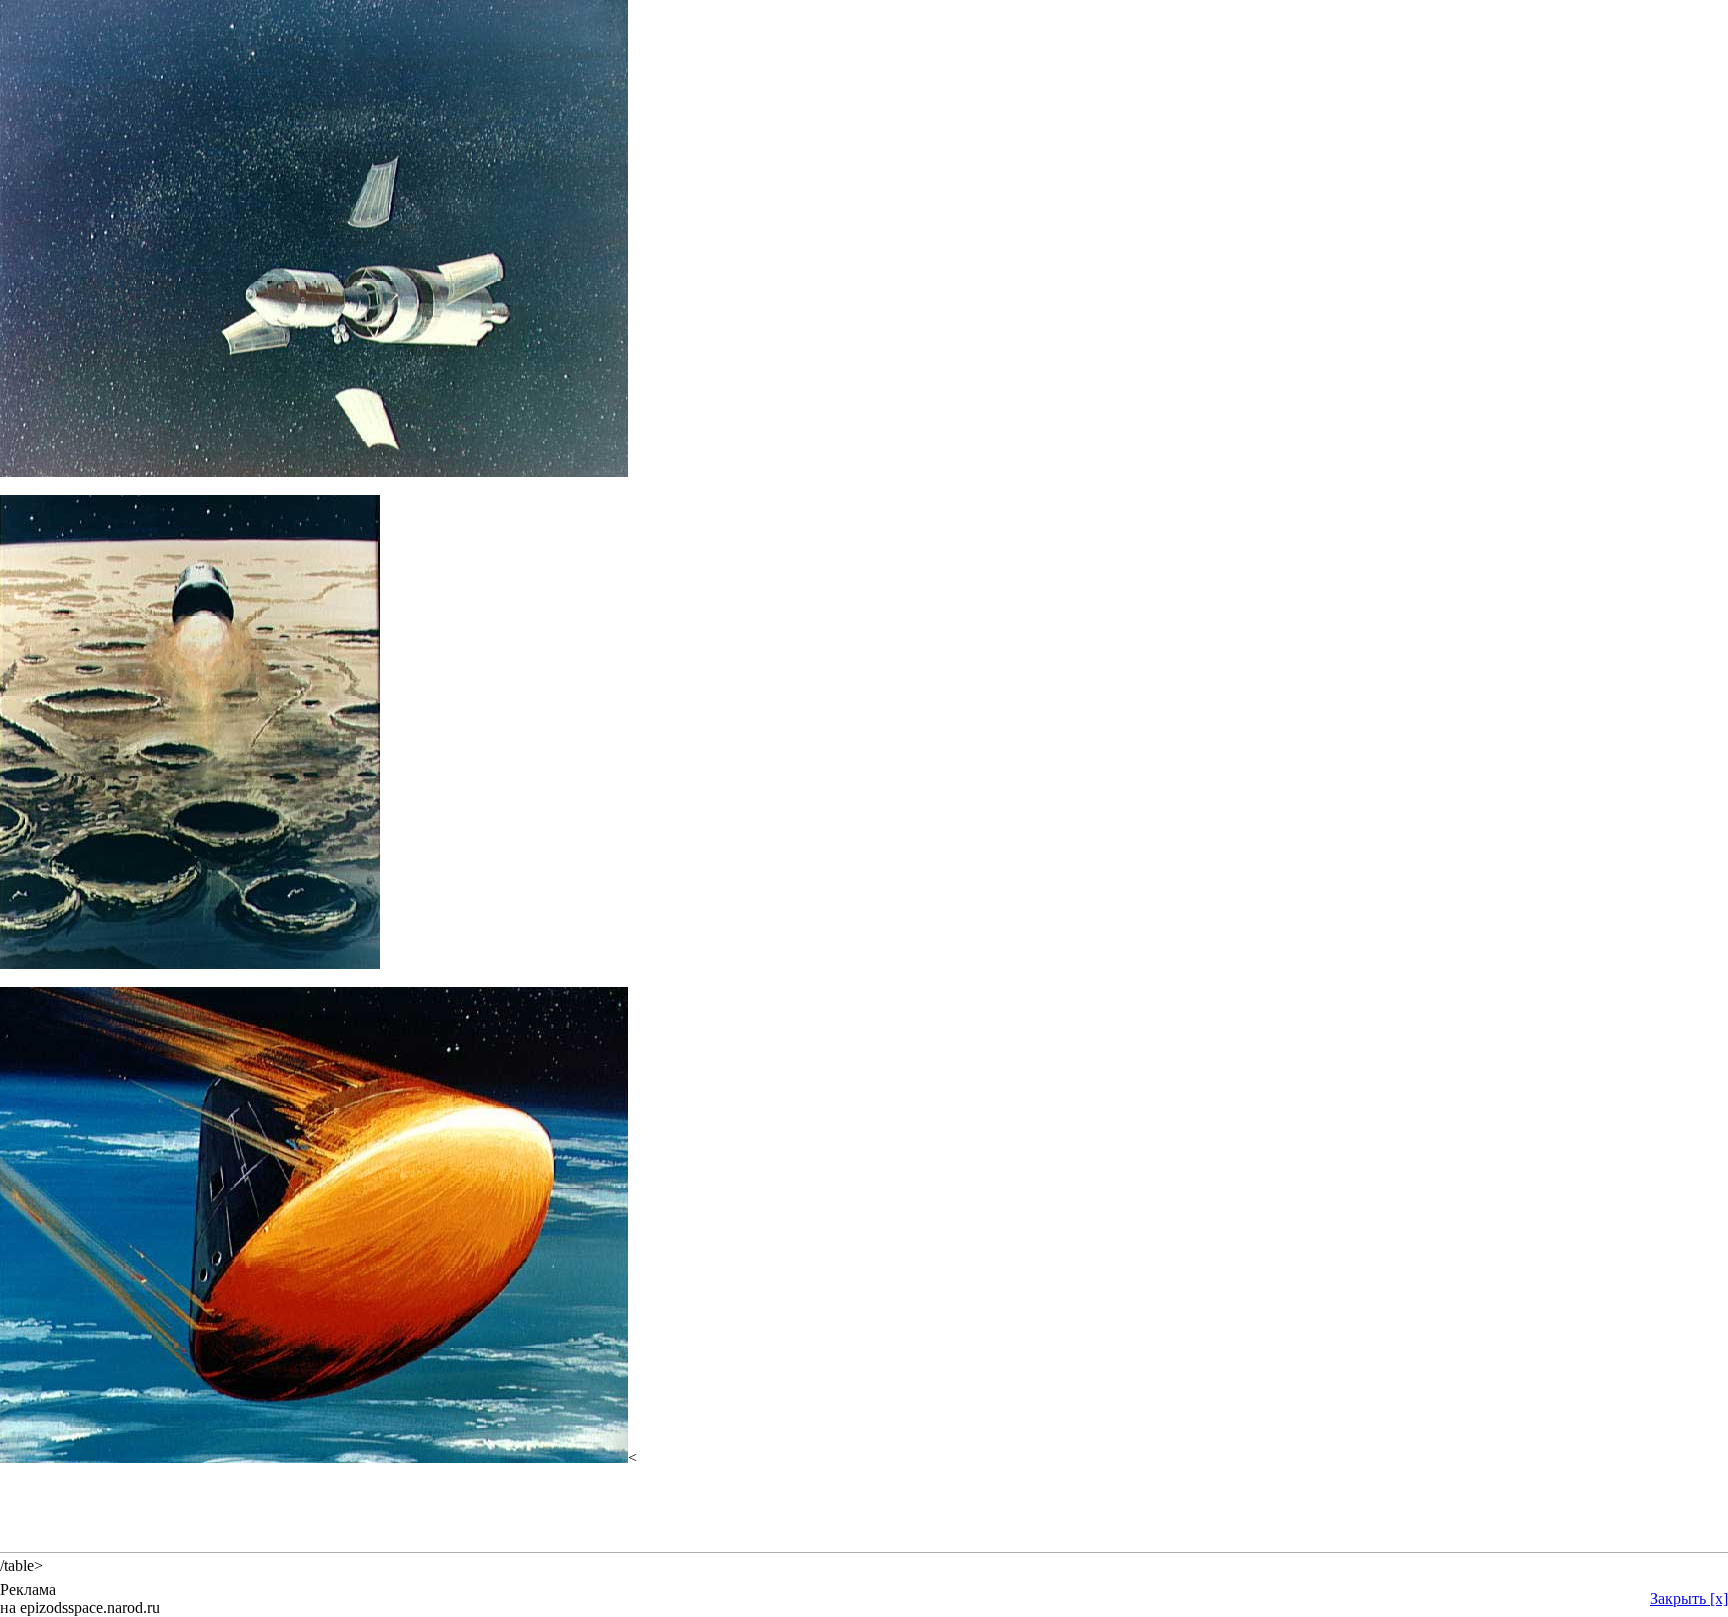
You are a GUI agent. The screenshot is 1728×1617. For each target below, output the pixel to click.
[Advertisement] (864, 1512)
